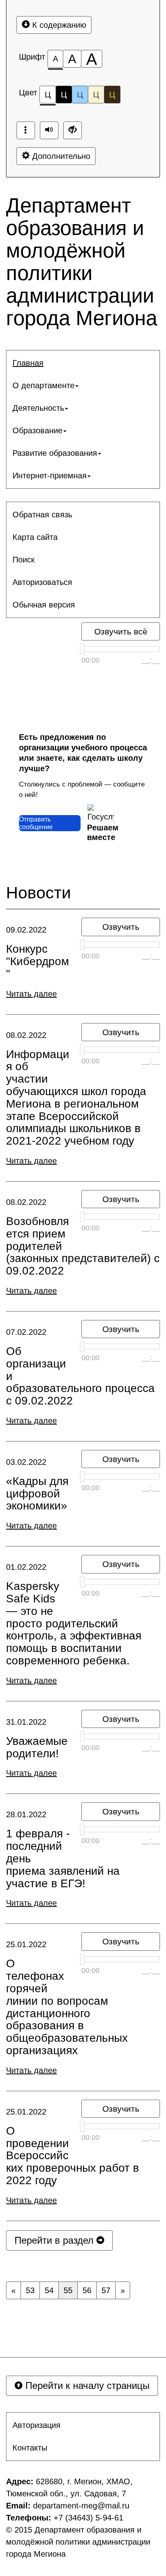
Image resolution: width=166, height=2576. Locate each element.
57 (106, 2290)
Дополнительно (60, 156)
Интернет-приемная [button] (50, 476)
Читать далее (31, 994)
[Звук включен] (49, 130)
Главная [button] (28, 363)
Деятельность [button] (38, 408)
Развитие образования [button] (55, 453)
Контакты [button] (30, 2448)
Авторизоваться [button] (42, 582)
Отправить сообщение (36, 823)
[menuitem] (83, 363)
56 (87, 2290)
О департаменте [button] (44, 385)
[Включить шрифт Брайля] (26, 130)
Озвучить (121, 927)
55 (68, 2290)
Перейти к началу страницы (86, 2386)
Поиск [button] (24, 560)
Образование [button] (37, 430)
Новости (38, 893)
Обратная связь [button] (42, 515)
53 (30, 2290)
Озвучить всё (121, 631)
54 (49, 2290)
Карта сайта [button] (35, 537)
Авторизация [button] (36, 2425)
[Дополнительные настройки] (73, 130)
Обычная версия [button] (44, 605)
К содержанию (58, 25)
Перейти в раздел (55, 2240)
